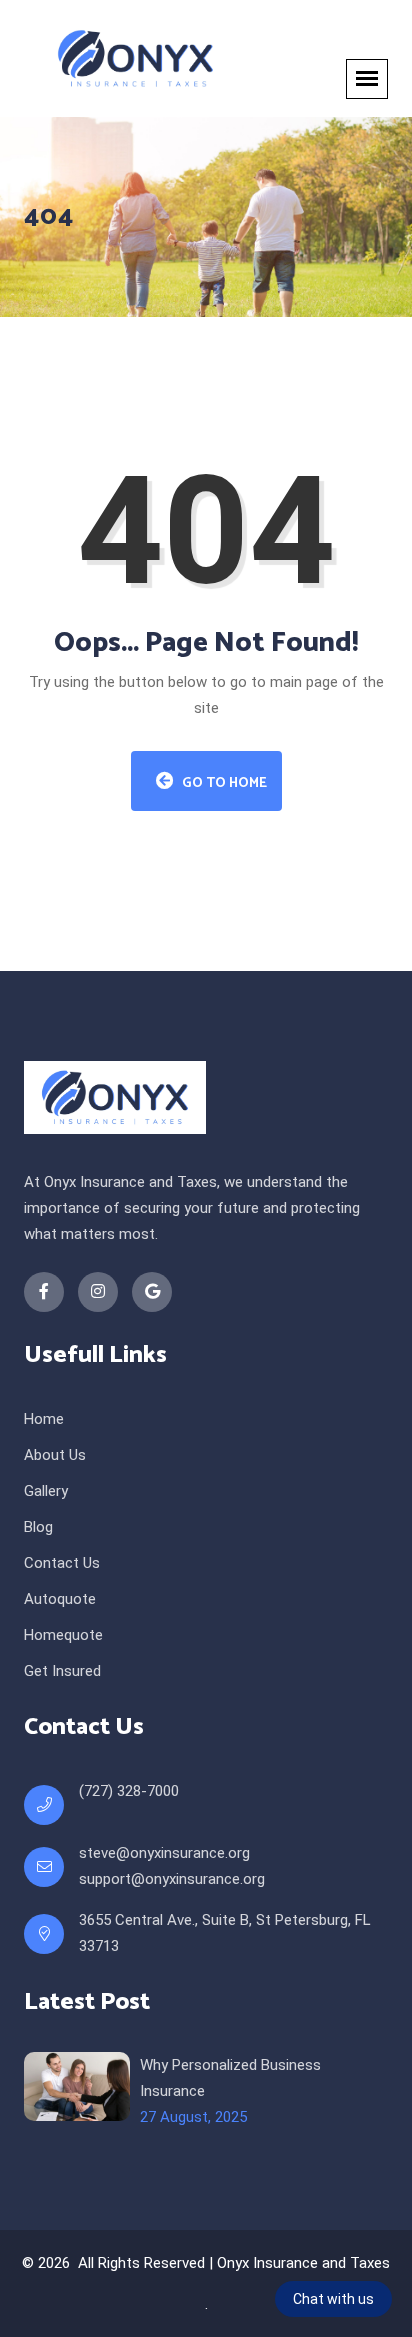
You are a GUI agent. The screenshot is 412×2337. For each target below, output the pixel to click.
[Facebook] (44, 1292)
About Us (55, 1455)
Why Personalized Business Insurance (230, 2078)
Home (44, 1419)
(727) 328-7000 (129, 1791)
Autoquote (60, 1599)
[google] (152, 1292)
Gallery (46, 1491)
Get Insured (62, 1671)
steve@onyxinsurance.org (164, 1853)
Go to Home (223, 783)
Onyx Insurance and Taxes (303, 2263)
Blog (38, 1527)
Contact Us (62, 1563)
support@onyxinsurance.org (172, 1879)
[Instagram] (98, 1292)
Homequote (63, 1635)
